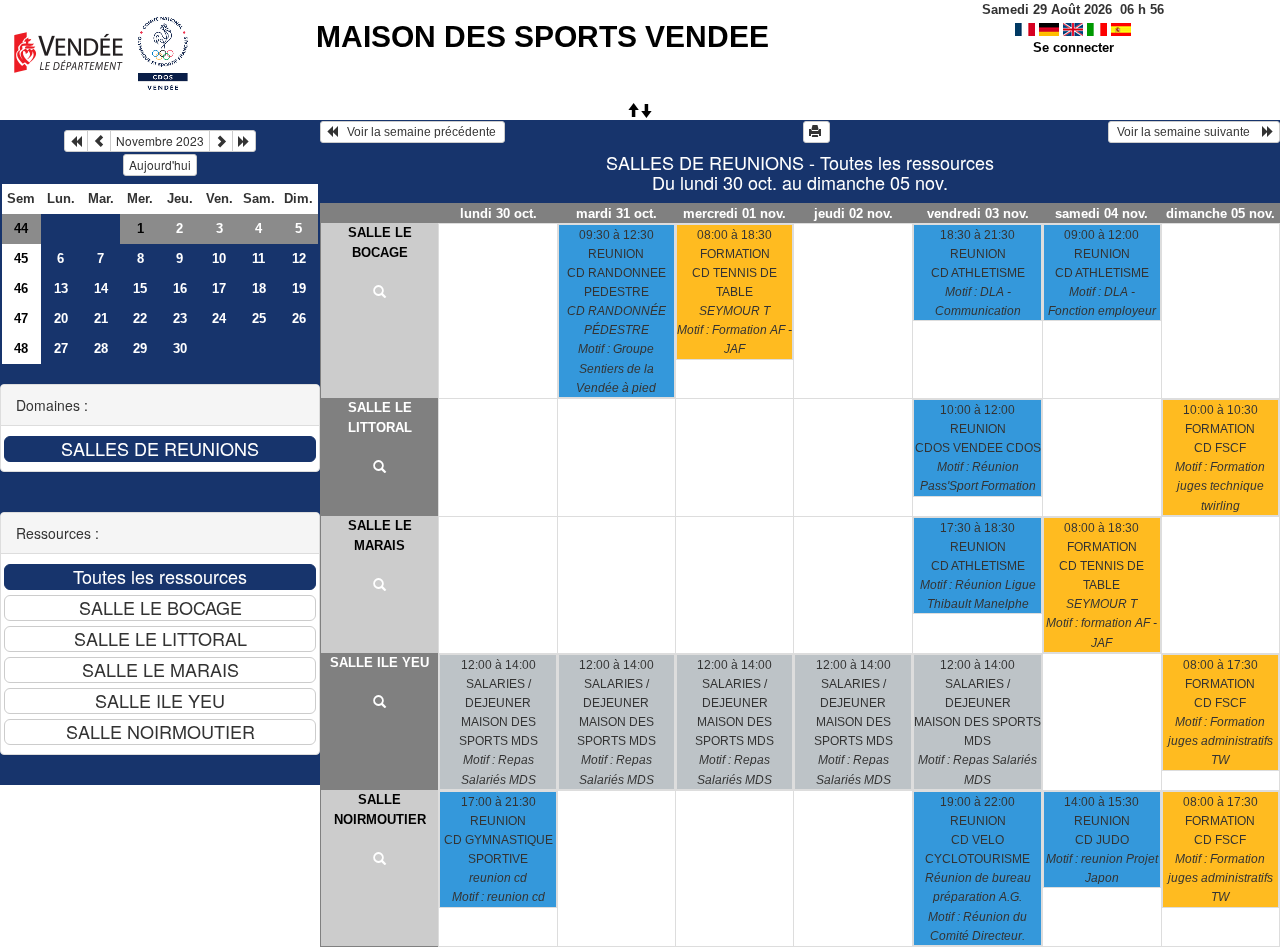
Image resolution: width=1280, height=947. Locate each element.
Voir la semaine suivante (1188, 132)
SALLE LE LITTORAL (380, 417)
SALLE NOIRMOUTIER (380, 809)
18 (259, 288)
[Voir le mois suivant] (221, 141)
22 (140, 318)
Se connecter (1073, 47)
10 (219, 258)
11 (258, 258)
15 (140, 288)
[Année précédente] (76, 141)
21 (101, 318)
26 (299, 318)
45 (21, 258)
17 (219, 288)
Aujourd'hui (160, 164)
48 (21, 348)
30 (180, 348)
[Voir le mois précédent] (99, 141)
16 (180, 288)
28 (101, 348)
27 (61, 348)
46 (21, 288)
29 (140, 348)
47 (21, 318)
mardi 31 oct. (616, 213)
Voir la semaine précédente (418, 132)
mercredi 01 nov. (734, 213)
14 (101, 288)
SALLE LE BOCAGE (380, 242)
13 (61, 288)
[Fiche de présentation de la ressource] (379, 293)
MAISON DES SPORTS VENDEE (542, 36)
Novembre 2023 (160, 140)
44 (21, 228)
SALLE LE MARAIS (380, 535)
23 (180, 318)
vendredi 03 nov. (978, 213)
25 (259, 318)
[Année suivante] (244, 141)
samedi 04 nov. (1101, 213)
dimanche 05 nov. (1220, 213)
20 (61, 318)
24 (219, 318)
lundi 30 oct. (498, 213)
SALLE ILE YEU (379, 662)
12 (299, 258)
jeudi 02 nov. (853, 213)
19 (299, 288)
